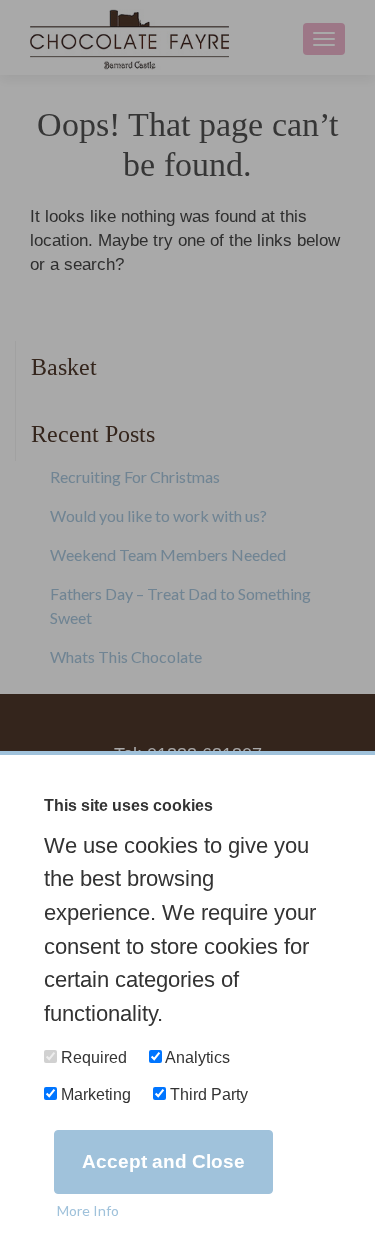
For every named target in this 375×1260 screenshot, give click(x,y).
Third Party (207, 1094)
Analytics (196, 1057)
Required (92, 1057)
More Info (88, 1210)
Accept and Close (163, 1161)
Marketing (94, 1094)
